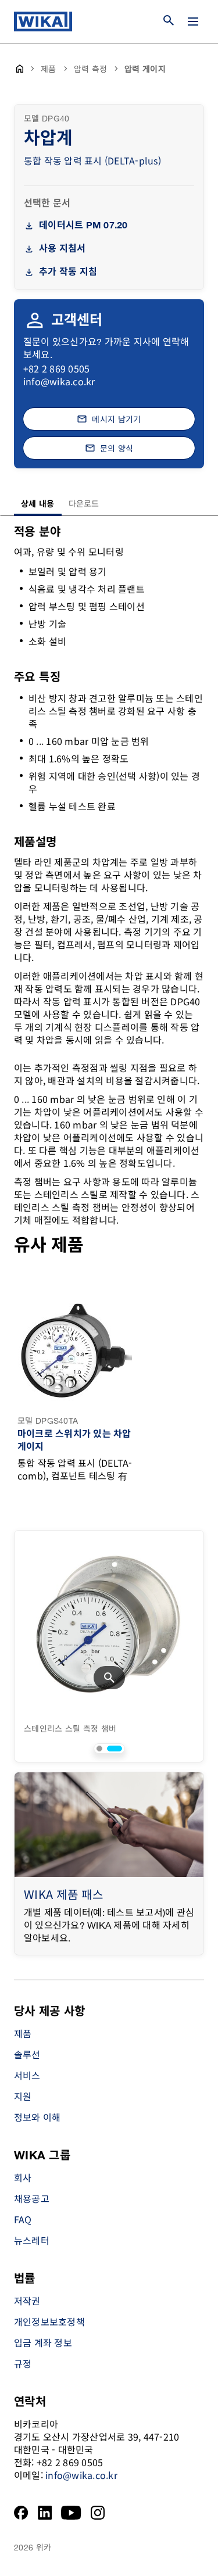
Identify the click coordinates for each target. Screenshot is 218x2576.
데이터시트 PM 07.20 (83, 226)
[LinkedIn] (45, 2513)
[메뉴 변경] (193, 22)
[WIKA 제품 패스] (109, 1825)
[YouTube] (71, 2513)
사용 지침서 (62, 249)
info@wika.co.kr (59, 381)
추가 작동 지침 (68, 272)
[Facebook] (21, 2513)
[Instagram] (98, 2513)
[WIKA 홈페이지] (43, 22)
